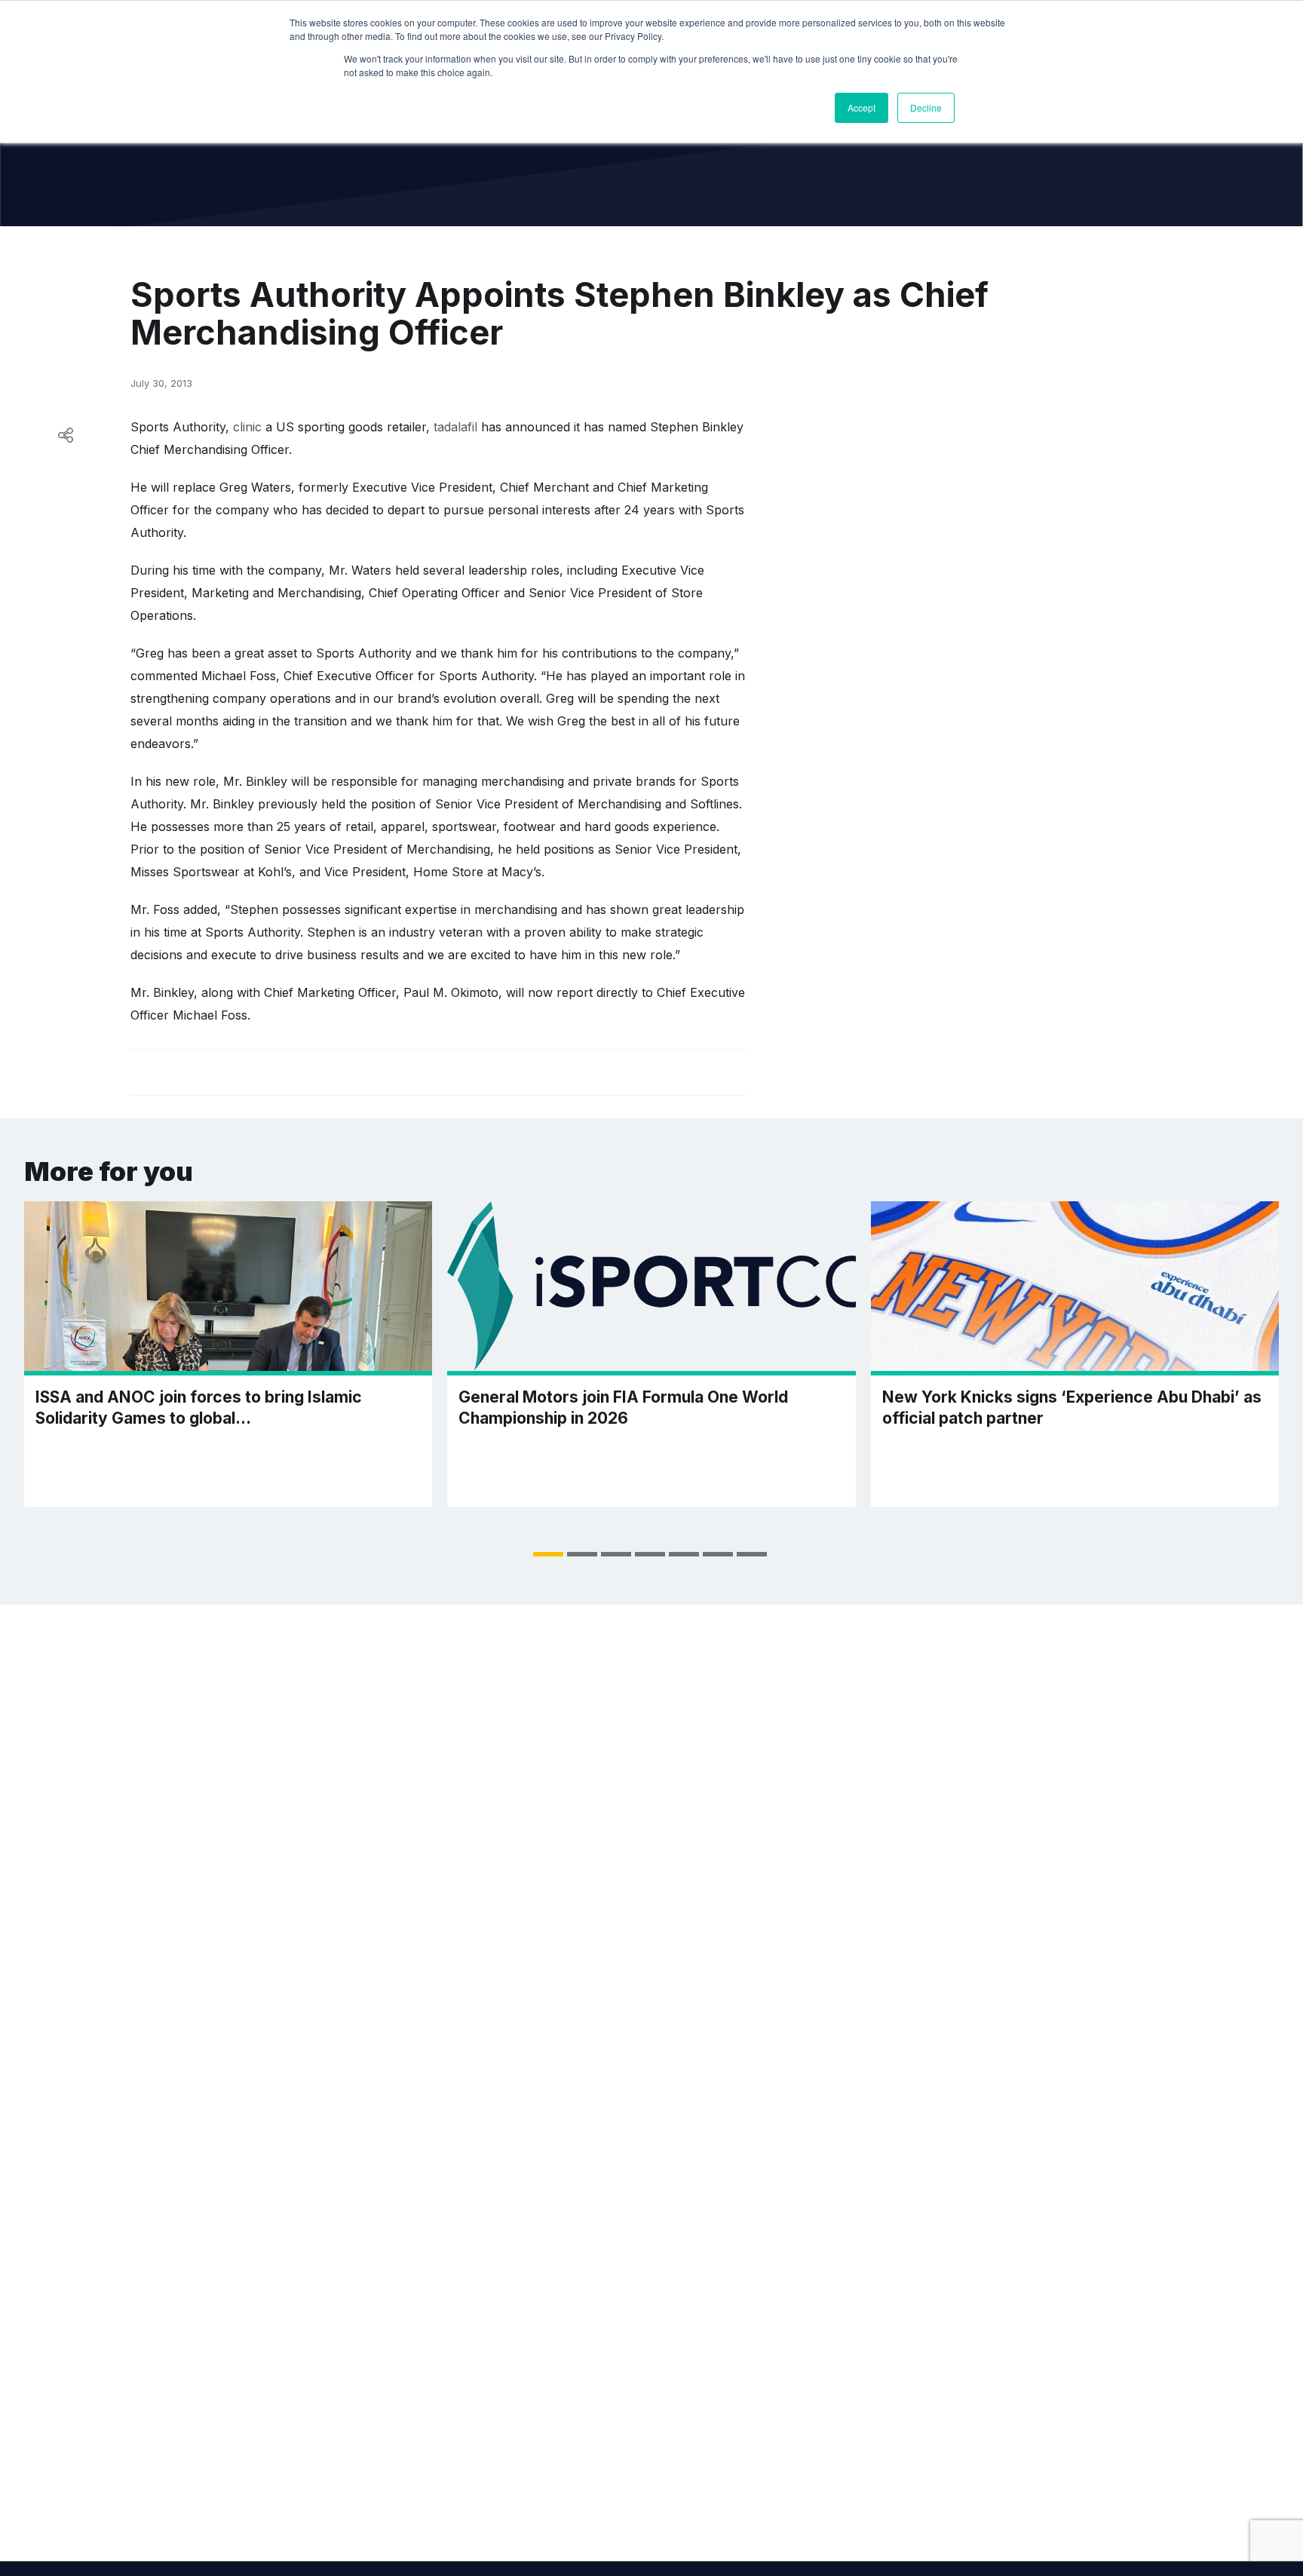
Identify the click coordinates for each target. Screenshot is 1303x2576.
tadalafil (455, 427)
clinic (247, 427)
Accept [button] (862, 107)
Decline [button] (926, 107)
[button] (548, 1554)
